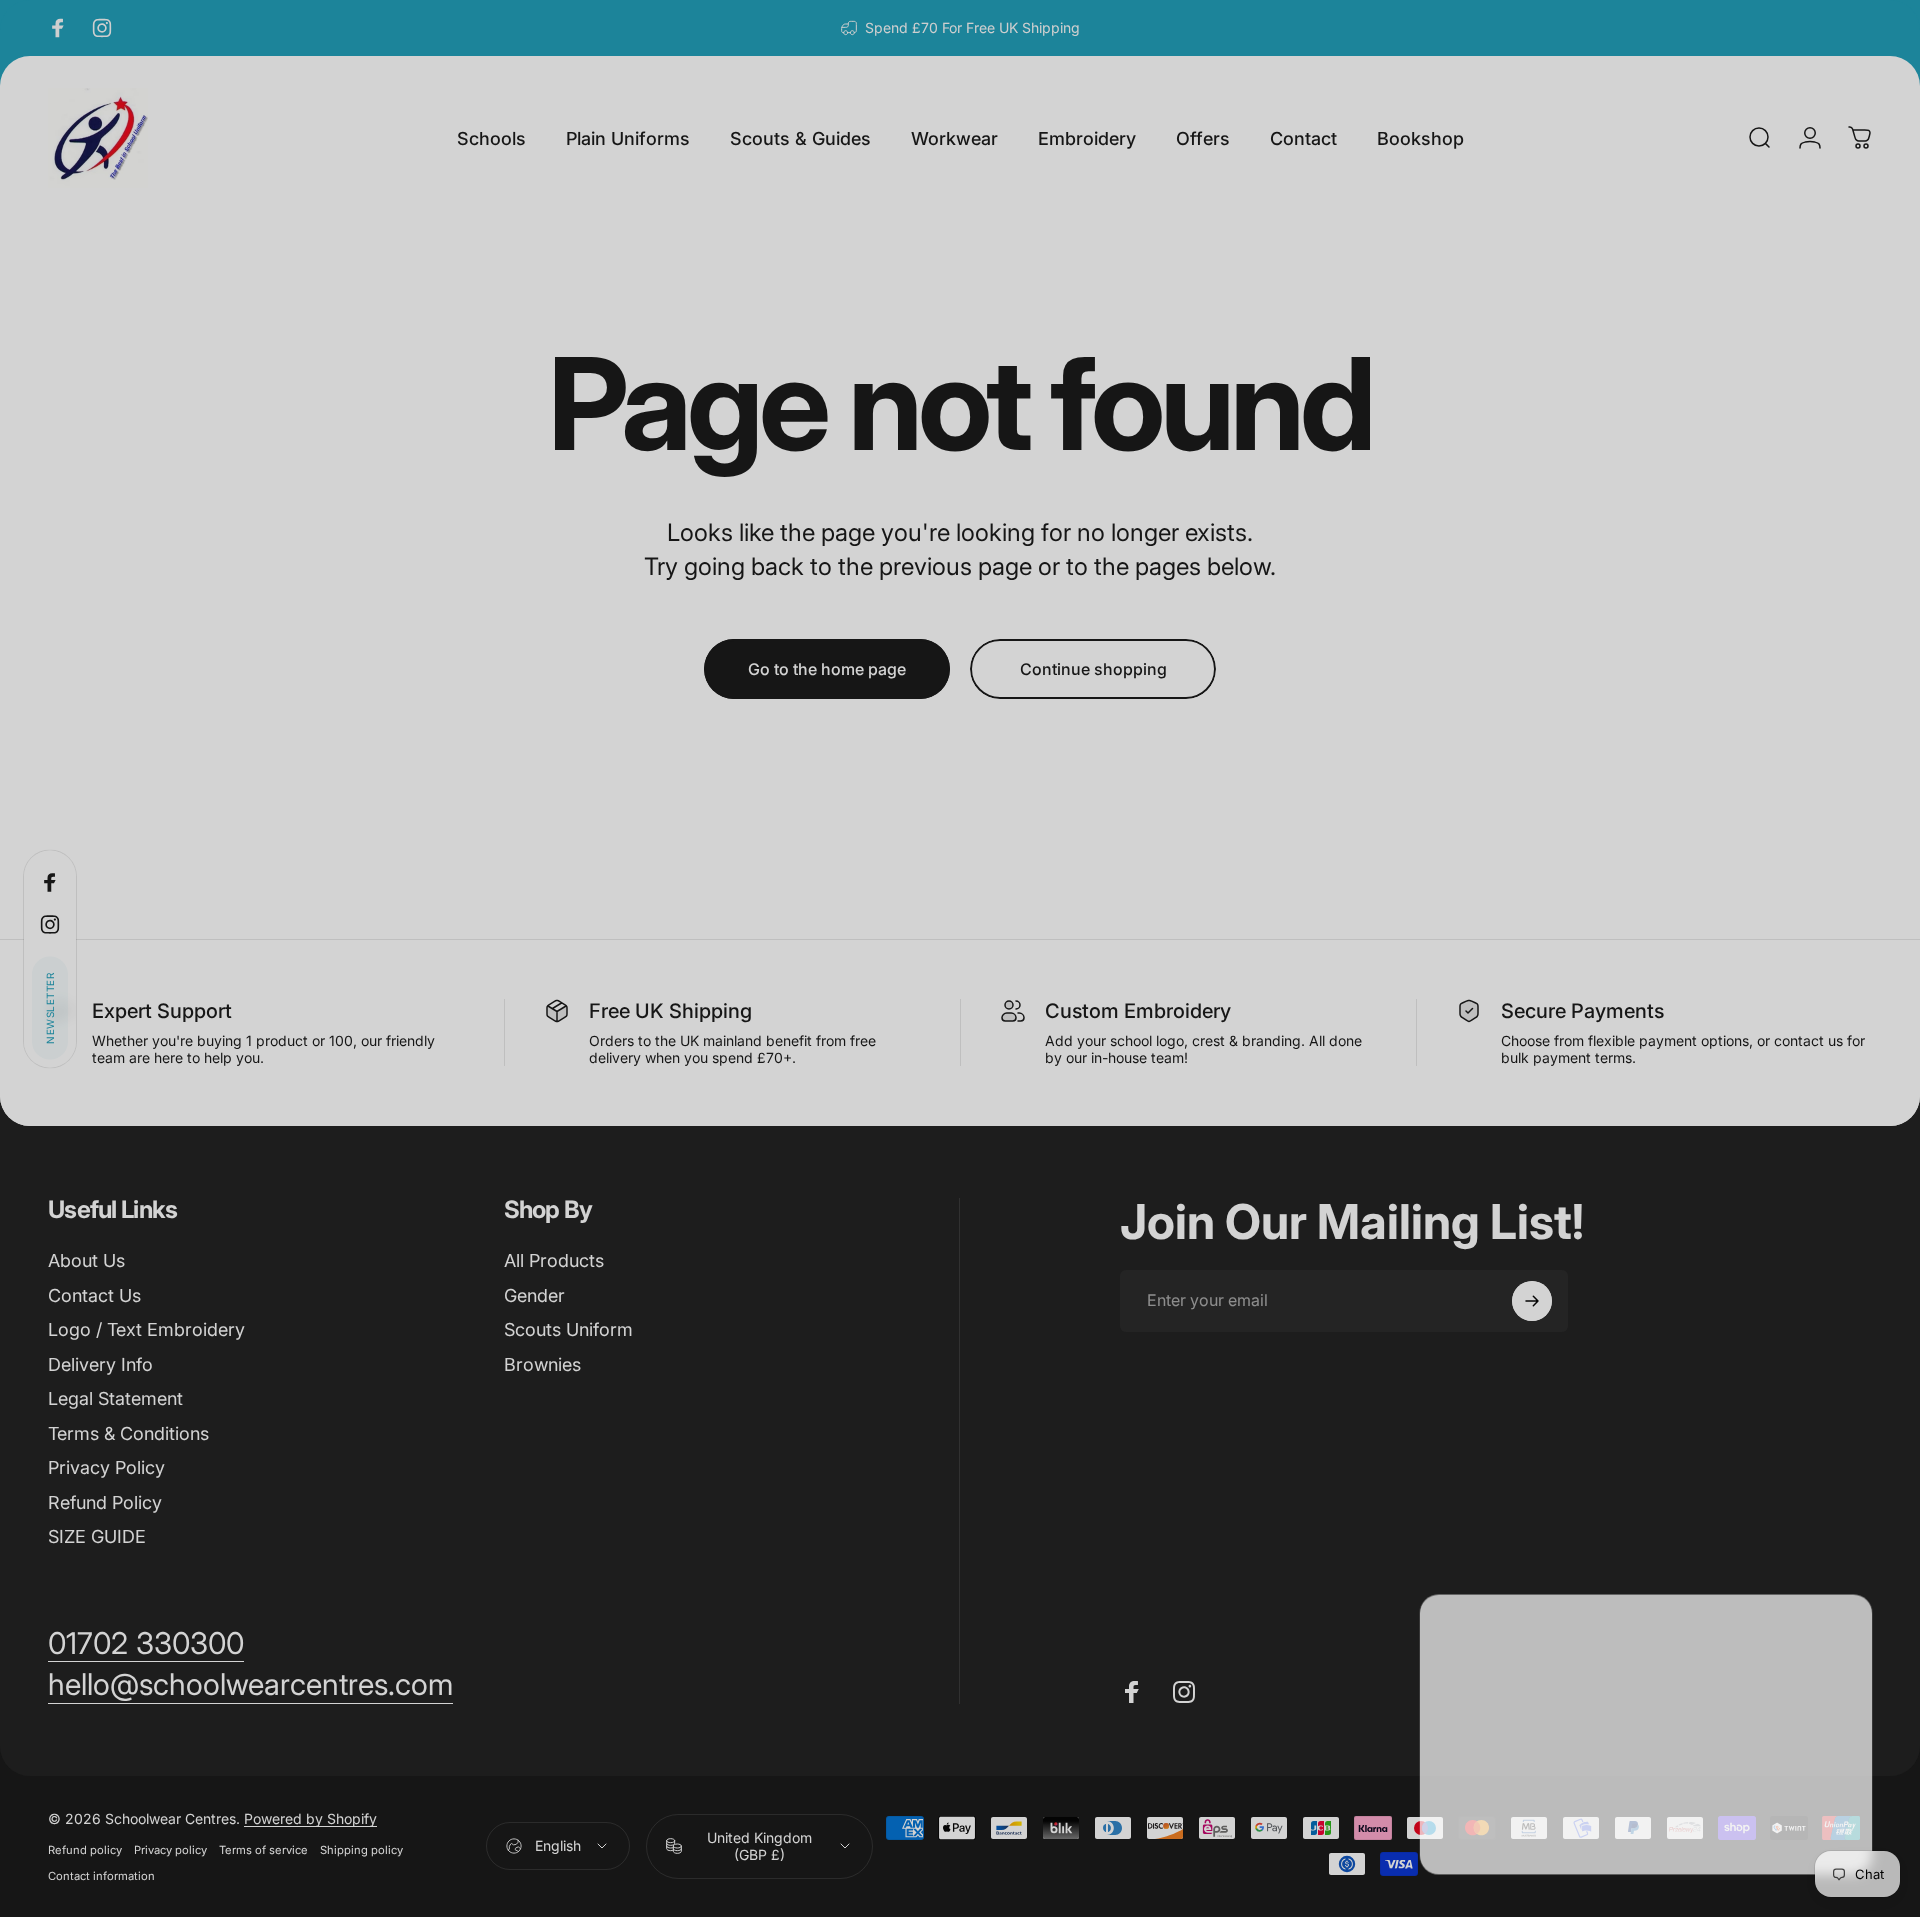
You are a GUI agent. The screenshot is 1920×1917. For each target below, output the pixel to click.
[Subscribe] (1802, 1743)
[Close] (1846, 1626)
